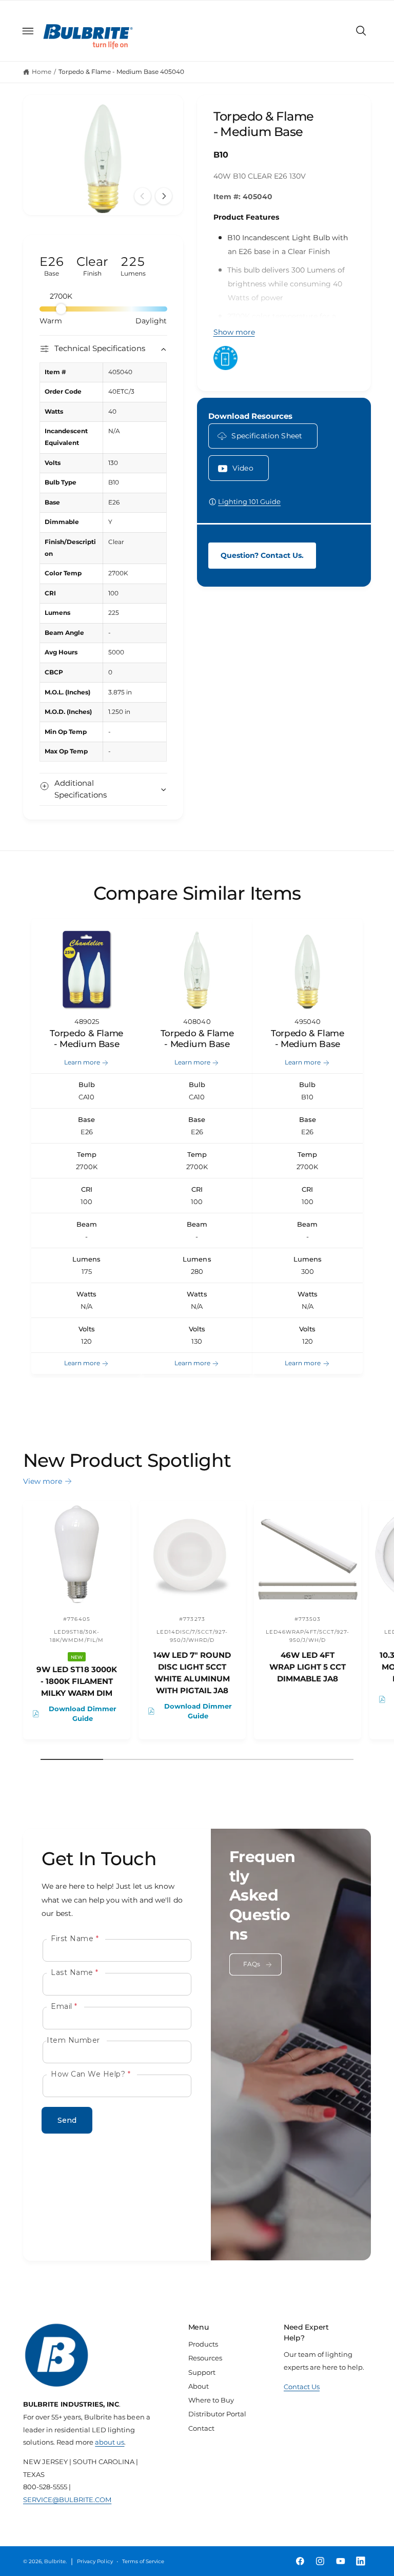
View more (43, 1481)
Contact (201, 2428)
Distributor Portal (217, 2414)
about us (110, 2442)
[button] (28, 31)
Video (243, 468)
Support (202, 2372)
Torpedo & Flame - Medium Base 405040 (122, 72)
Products (203, 2344)
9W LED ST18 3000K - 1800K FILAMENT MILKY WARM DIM (76, 1681)
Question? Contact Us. (262, 555)
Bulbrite (55, 2561)
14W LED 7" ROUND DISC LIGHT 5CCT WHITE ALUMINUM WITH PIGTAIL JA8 (192, 1673)
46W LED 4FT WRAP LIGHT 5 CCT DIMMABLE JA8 (308, 1667)
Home (42, 72)
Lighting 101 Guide (249, 501)
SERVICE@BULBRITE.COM (67, 2500)
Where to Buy (211, 2400)
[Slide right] (164, 196)
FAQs (252, 1964)
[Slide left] (143, 196)
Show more (234, 332)
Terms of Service (143, 2561)
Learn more (82, 1062)
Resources (205, 2358)
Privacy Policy (95, 2561)
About (199, 2386)
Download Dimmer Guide (83, 1713)
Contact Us (302, 2387)
